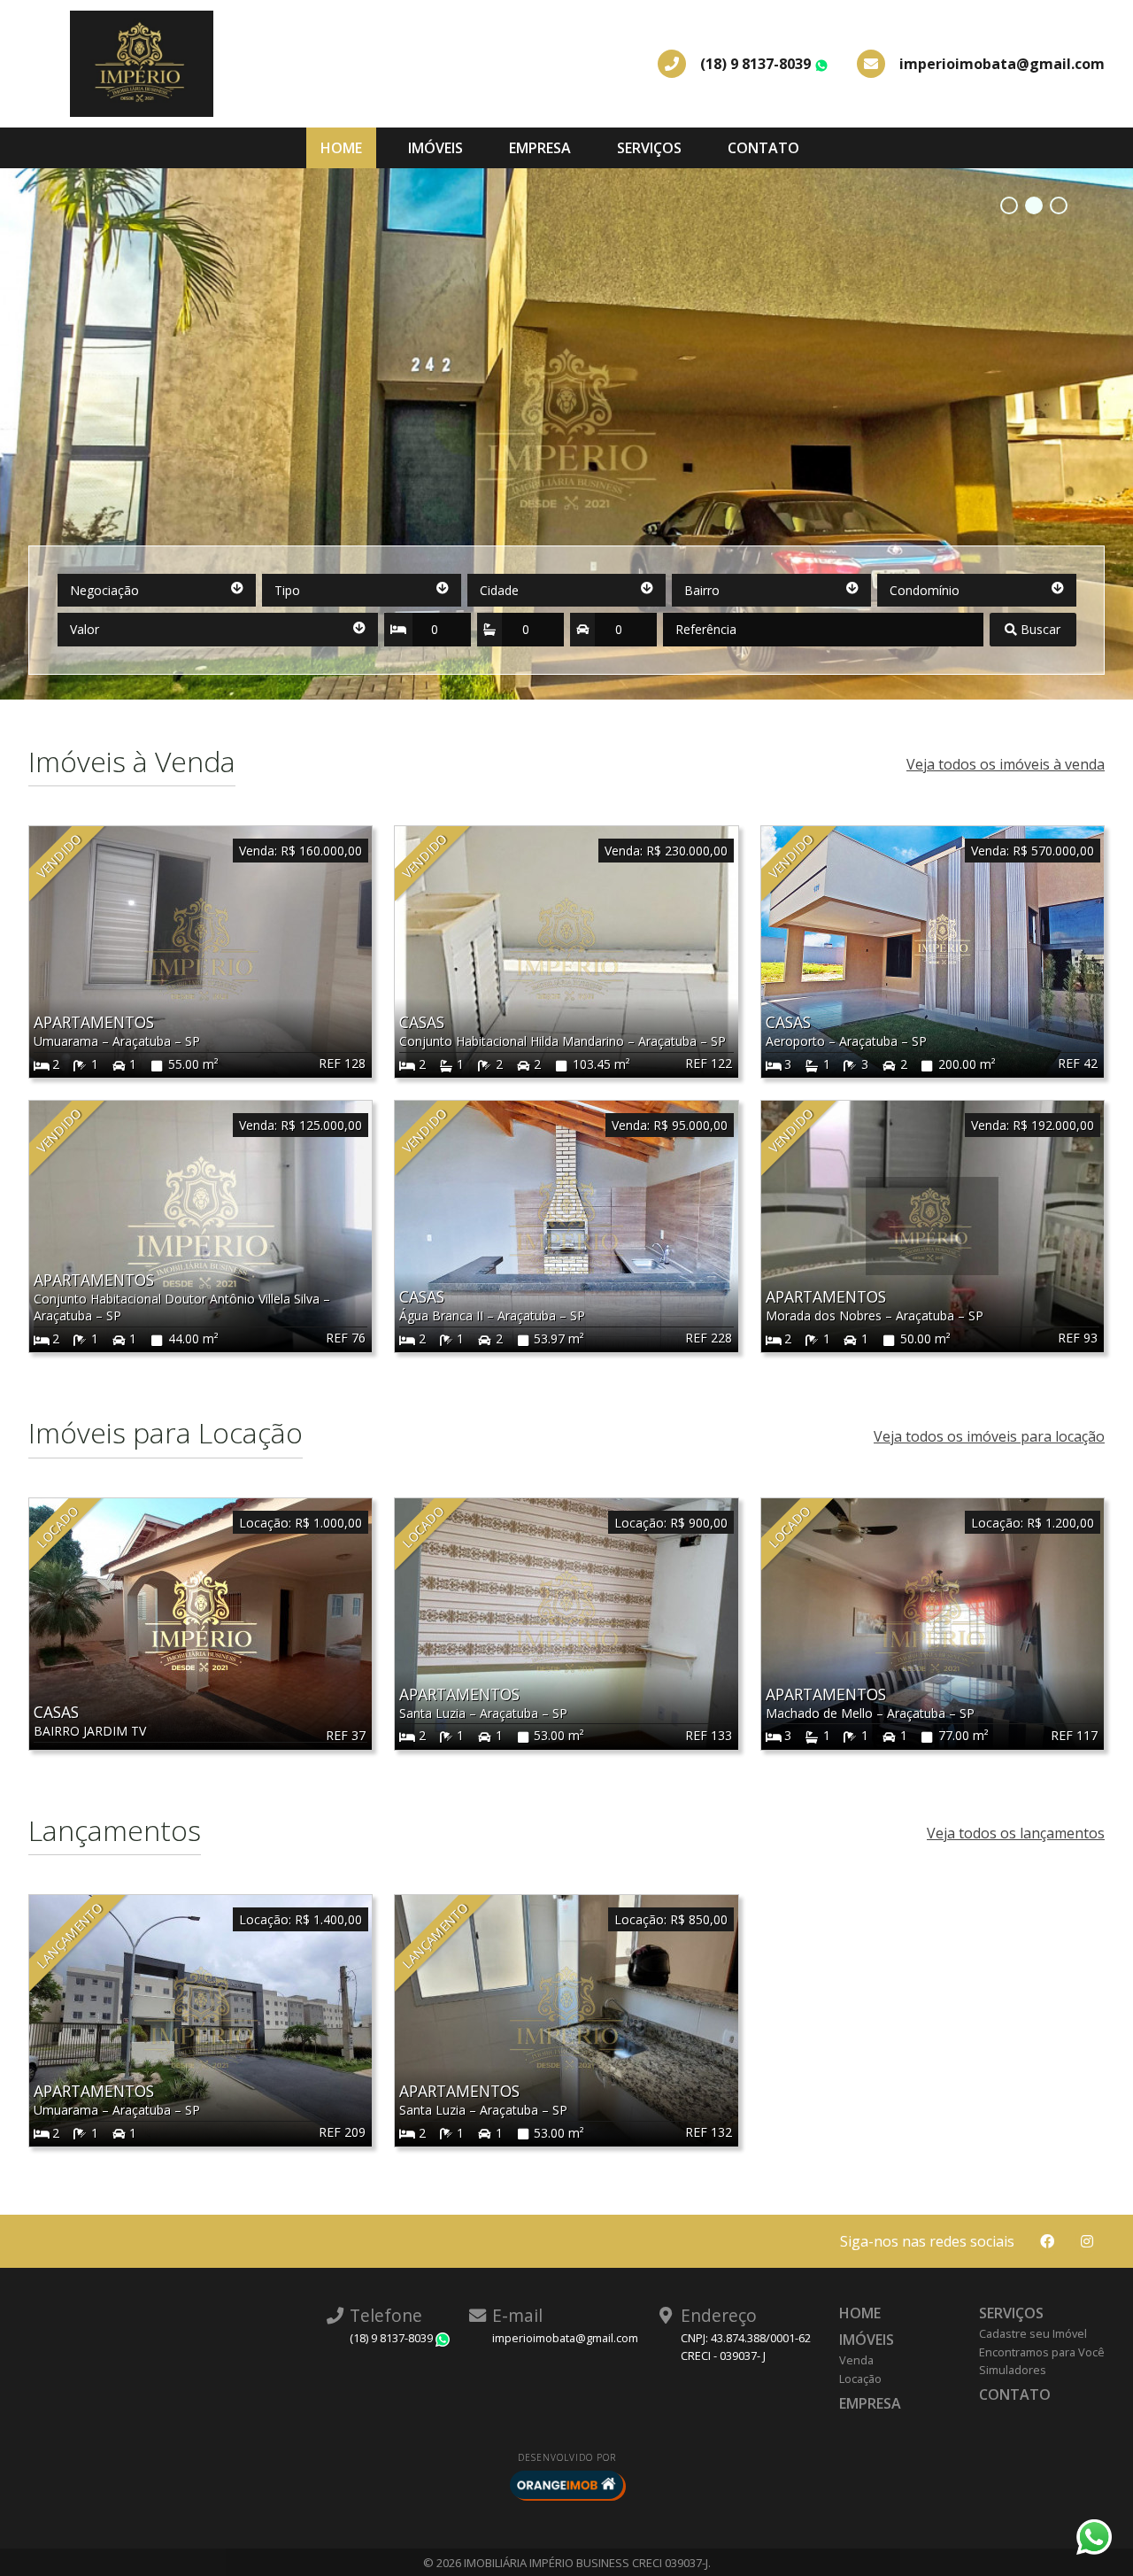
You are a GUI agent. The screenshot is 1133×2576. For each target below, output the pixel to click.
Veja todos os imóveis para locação (989, 1436)
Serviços (649, 148)
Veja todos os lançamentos (1016, 1833)
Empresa (540, 148)
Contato (763, 148)
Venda (856, 2360)
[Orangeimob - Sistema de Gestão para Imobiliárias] (566, 2485)
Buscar (1039, 629)
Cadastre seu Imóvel (1033, 2333)
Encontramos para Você (1042, 2352)
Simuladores (1013, 2370)
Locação (860, 2379)
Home (341, 148)
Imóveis (435, 148)
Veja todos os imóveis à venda (1006, 764)
